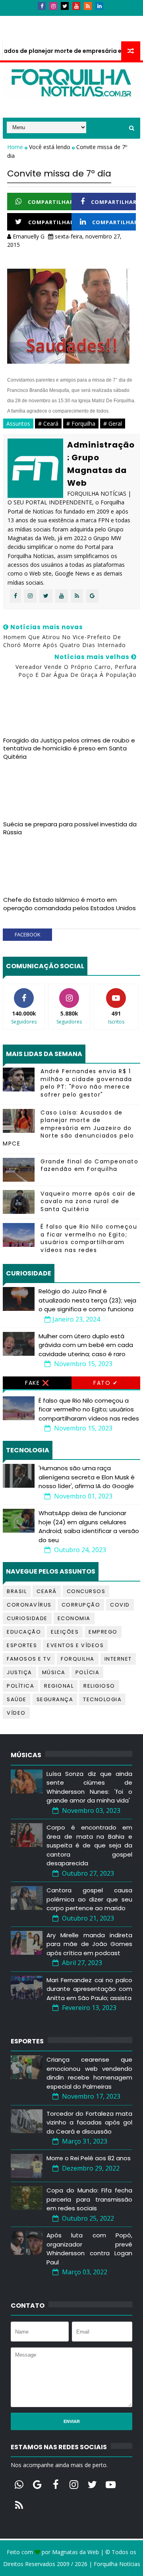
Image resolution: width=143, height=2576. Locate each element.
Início (16, 19)
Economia (74, 1618)
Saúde (17, 1699)
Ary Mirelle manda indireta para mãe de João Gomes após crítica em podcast (89, 1944)
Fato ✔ (106, 1383)
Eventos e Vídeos (75, 1645)
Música (54, 1672)
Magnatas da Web (75, 2552)
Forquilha (78, 1659)
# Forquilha (81, 424)
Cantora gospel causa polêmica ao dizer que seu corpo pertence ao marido (89, 1899)
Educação (24, 1632)
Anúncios (88, 19)
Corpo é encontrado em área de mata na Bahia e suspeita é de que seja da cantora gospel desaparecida (89, 1845)
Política (20, 1686)
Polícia (88, 1672)
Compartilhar (51, 202)
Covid (120, 1605)
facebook (28, 934)
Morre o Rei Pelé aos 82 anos (89, 2158)
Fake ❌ (37, 1383)
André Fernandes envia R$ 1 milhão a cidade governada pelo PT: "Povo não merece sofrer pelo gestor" (86, 1083)
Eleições (65, 1632)
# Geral (113, 424)
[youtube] (76, 6)
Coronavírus (29, 1605)
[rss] (88, 6)
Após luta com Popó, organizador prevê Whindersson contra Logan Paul (89, 2249)
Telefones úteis (31, 34)
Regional (59, 1686)
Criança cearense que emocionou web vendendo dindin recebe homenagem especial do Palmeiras (89, 2073)
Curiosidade (27, 1618)
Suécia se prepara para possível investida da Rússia (70, 828)
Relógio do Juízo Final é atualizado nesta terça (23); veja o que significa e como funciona (87, 1300)
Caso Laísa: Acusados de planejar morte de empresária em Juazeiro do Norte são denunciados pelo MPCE (68, 1128)
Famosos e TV (29, 1659)
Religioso (99, 1686)
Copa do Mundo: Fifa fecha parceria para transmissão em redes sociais (89, 2199)
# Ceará (48, 424)
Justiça (19, 1672)
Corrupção (81, 1605)
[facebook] (42, 6)
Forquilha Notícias (117, 2564)
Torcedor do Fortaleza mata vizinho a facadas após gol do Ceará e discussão (89, 2122)
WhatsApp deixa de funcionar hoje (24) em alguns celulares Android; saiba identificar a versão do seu (89, 1526)
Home (16, 147)
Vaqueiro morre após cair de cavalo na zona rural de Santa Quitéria (88, 1201)
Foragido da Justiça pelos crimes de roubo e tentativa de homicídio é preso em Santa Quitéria (69, 748)
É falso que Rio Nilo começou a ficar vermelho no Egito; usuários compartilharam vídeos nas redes (89, 1238)
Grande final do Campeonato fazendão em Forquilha (89, 1165)
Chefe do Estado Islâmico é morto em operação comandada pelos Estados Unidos (70, 904)
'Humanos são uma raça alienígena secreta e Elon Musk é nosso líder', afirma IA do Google (87, 1477)
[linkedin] (99, 6)
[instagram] (53, 6)
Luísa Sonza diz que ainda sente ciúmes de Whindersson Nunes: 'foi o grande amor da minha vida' (89, 1787)
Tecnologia (102, 1699)
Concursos (86, 1591)
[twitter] (65, 6)
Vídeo (16, 1713)
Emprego (103, 1632)
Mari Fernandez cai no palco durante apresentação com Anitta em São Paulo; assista (89, 1989)
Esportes (22, 1645)
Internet (118, 1659)
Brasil (17, 1591)
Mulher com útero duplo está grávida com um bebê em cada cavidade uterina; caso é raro (86, 1345)
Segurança (55, 1699)
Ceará (47, 1591)
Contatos (50, 19)
